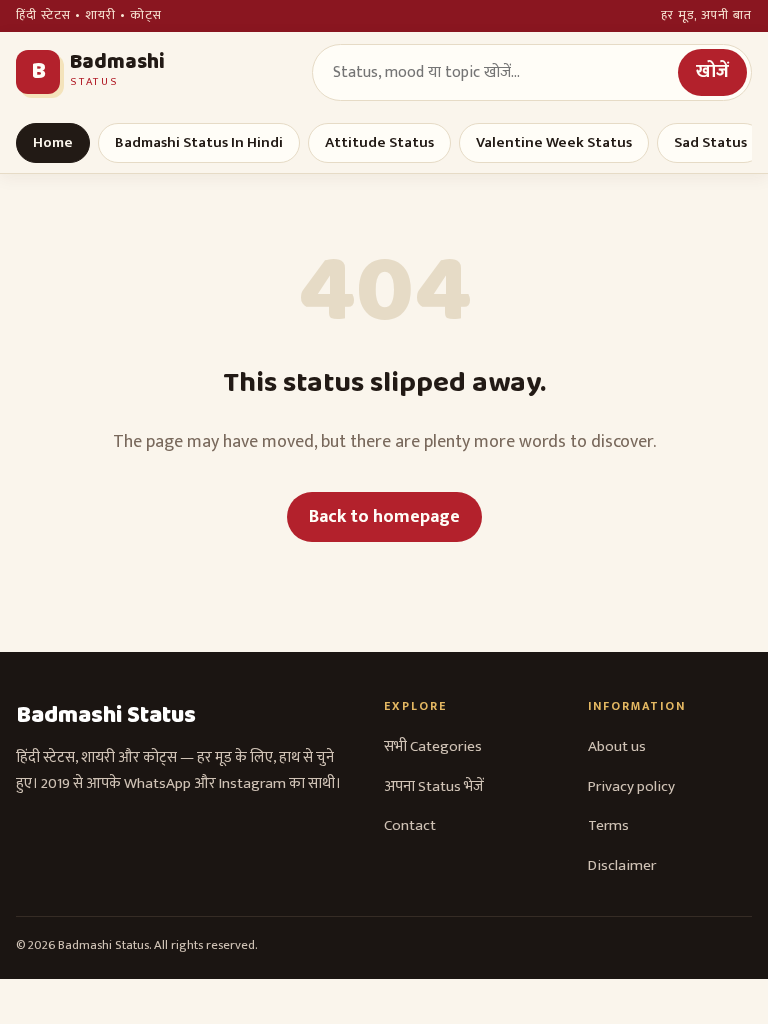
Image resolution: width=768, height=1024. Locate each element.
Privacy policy (631, 786)
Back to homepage (384, 517)
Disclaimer (622, 865)
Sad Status (710, 142)
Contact (410, 825)
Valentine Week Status (554, 142)
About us (617, 746)
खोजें (712, 72)
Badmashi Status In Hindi (199, 142)
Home (53, 142)
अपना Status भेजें (434, 786)
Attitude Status (379, 142)
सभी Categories (433, 746)
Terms (608, 825)
